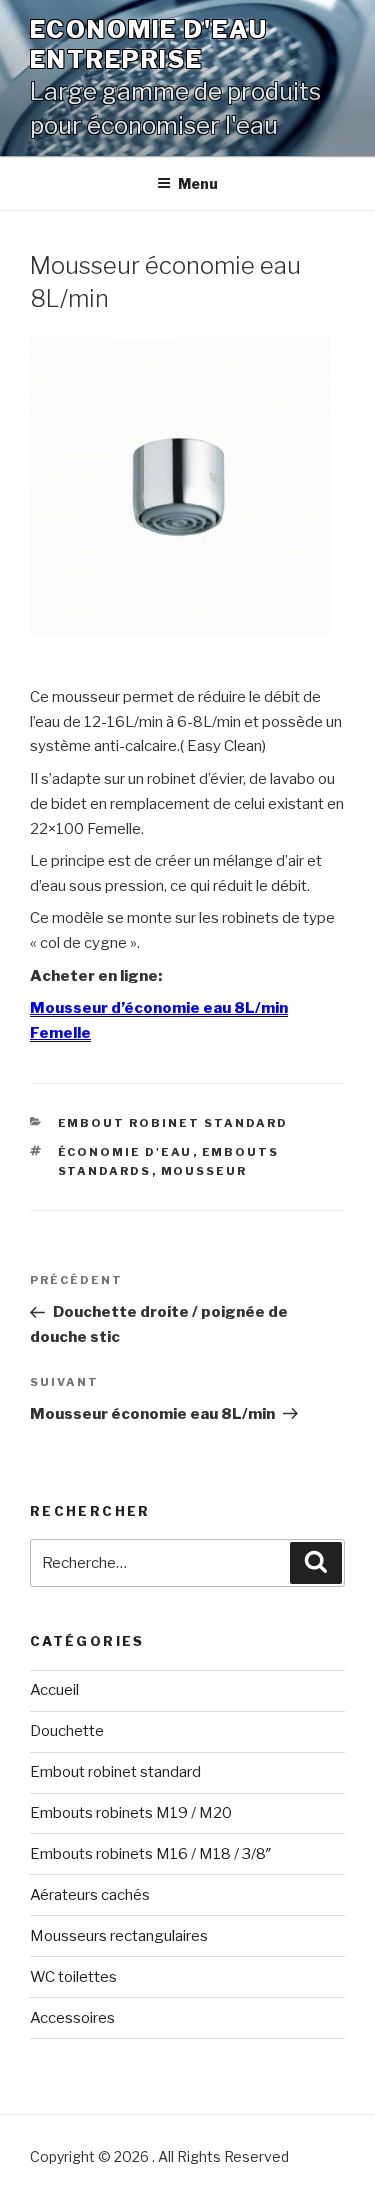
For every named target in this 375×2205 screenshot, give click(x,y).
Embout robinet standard (173, 1123)
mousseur (204, 1171)
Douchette (67, 1731)
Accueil (54, 1690)
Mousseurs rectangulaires (119, 1936)
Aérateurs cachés (90, 1895)
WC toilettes (73, 1977)
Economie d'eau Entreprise (149, 44)
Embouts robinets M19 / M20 (131, 1813)
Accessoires (72, 2018)
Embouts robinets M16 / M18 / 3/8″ (151, 1854)
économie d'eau (125, 1152)
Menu (198, 183)
